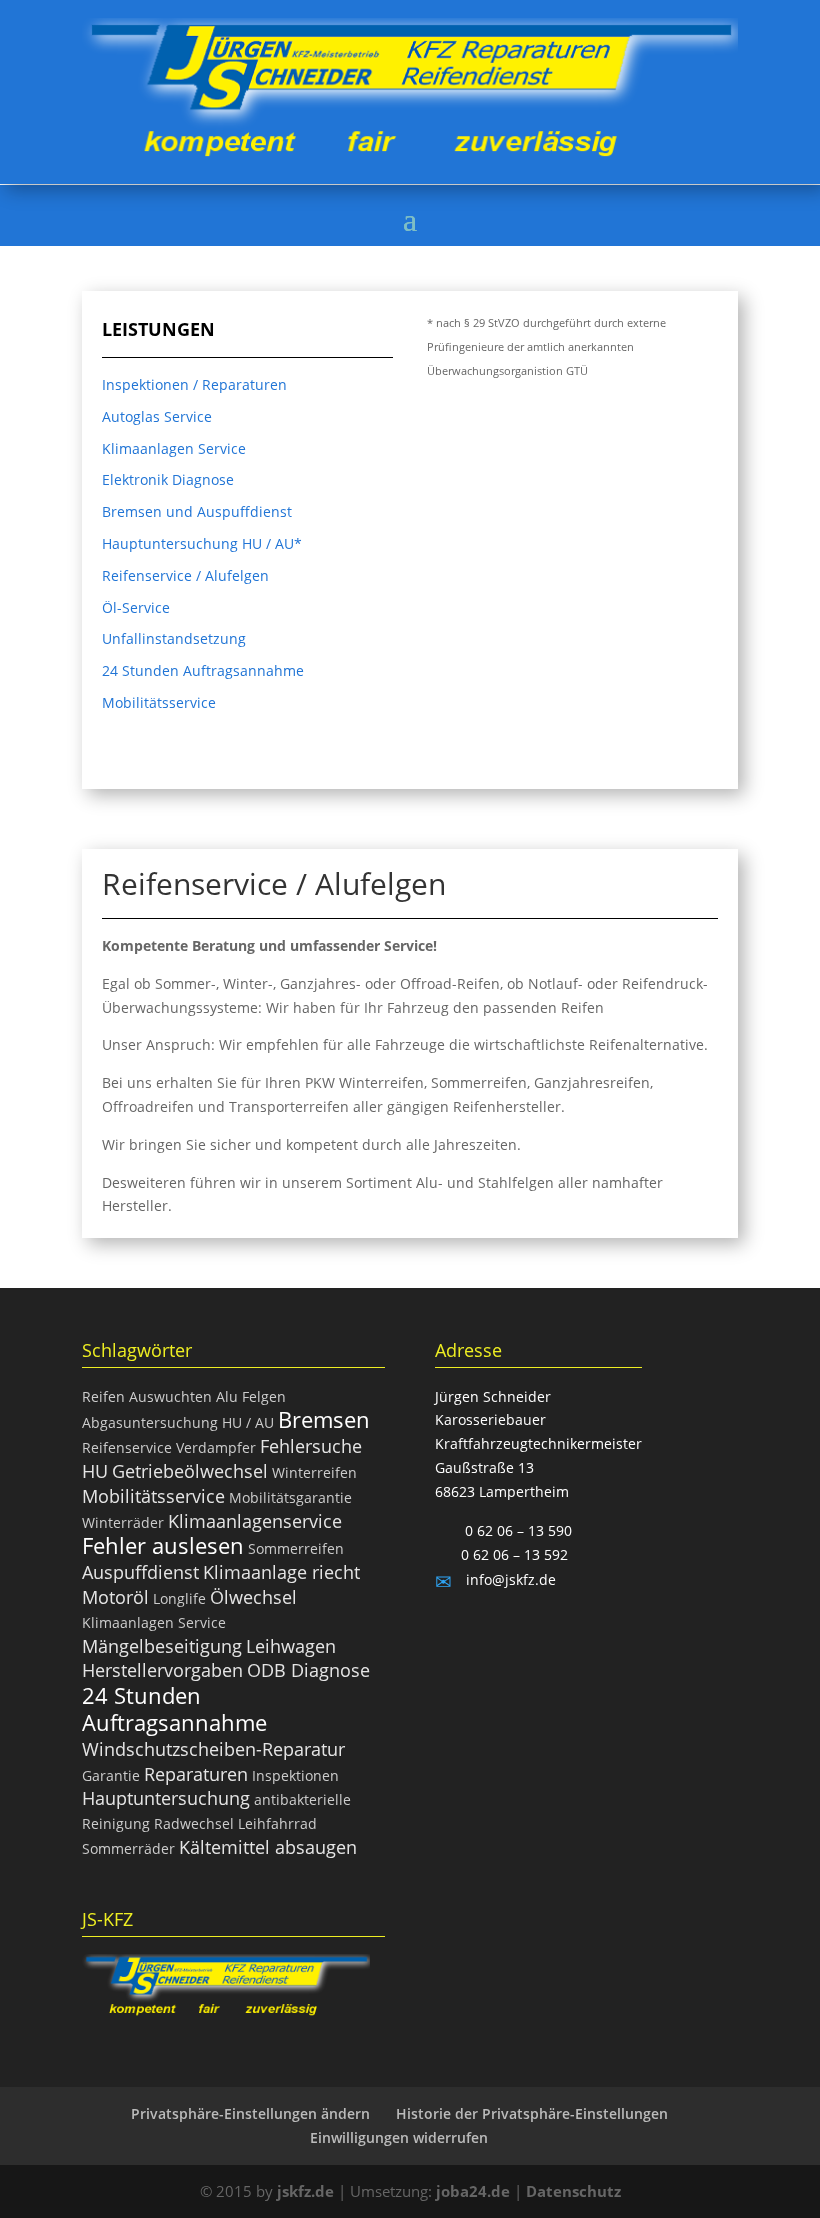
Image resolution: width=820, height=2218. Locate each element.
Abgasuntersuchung (150, 1422)
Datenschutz (573, 2191)
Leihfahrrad (277, 1823)
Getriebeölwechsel (190, 1471)
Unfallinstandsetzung (174, 638)
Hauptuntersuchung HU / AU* (202, 543)
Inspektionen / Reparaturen (194, 384)
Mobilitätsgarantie (290, 1497)
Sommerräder (128, 1848)
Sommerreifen (296, 1548)
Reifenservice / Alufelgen (185, 575)
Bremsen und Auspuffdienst (197, 511)
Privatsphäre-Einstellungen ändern (250, 2113)
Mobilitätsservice (159, 702)
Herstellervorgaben (162, 1670)
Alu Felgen (251, 1396)
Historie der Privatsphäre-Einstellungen (532, 2113)
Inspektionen (295, 1775)
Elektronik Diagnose (168, 479)
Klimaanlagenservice (255, 1521)
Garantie (111, 1775)
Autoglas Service (157, 416)
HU (95, 1471)
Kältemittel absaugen (268, 1847)
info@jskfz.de (509, 1579)
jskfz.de (307, 2191)
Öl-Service (136, 607)
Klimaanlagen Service (174, 448)
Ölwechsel (253, 1597)
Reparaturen (196, 1774)
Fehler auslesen (163, 1545)
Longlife (179, 1598)
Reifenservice (127, 1447)
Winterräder (123, 1522)
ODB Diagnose (308, 1670)
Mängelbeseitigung (162, 1646)
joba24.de (473, 2191)
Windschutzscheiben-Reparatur (213, 1749)
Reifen (103, 1396)
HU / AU (248, 1422)
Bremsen (324, 1419)
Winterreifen (314, 1472)
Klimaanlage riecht (281, 1572)
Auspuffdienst (140, 1572)
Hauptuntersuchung (166, 1798)
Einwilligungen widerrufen (399, 2137)
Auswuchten (170, 1396)
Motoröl (115, 1597)
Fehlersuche (311, 1446)
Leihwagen (291, 1646)
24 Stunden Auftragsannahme (203, 670)
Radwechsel (194, 1823)
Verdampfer (216, 1447)
